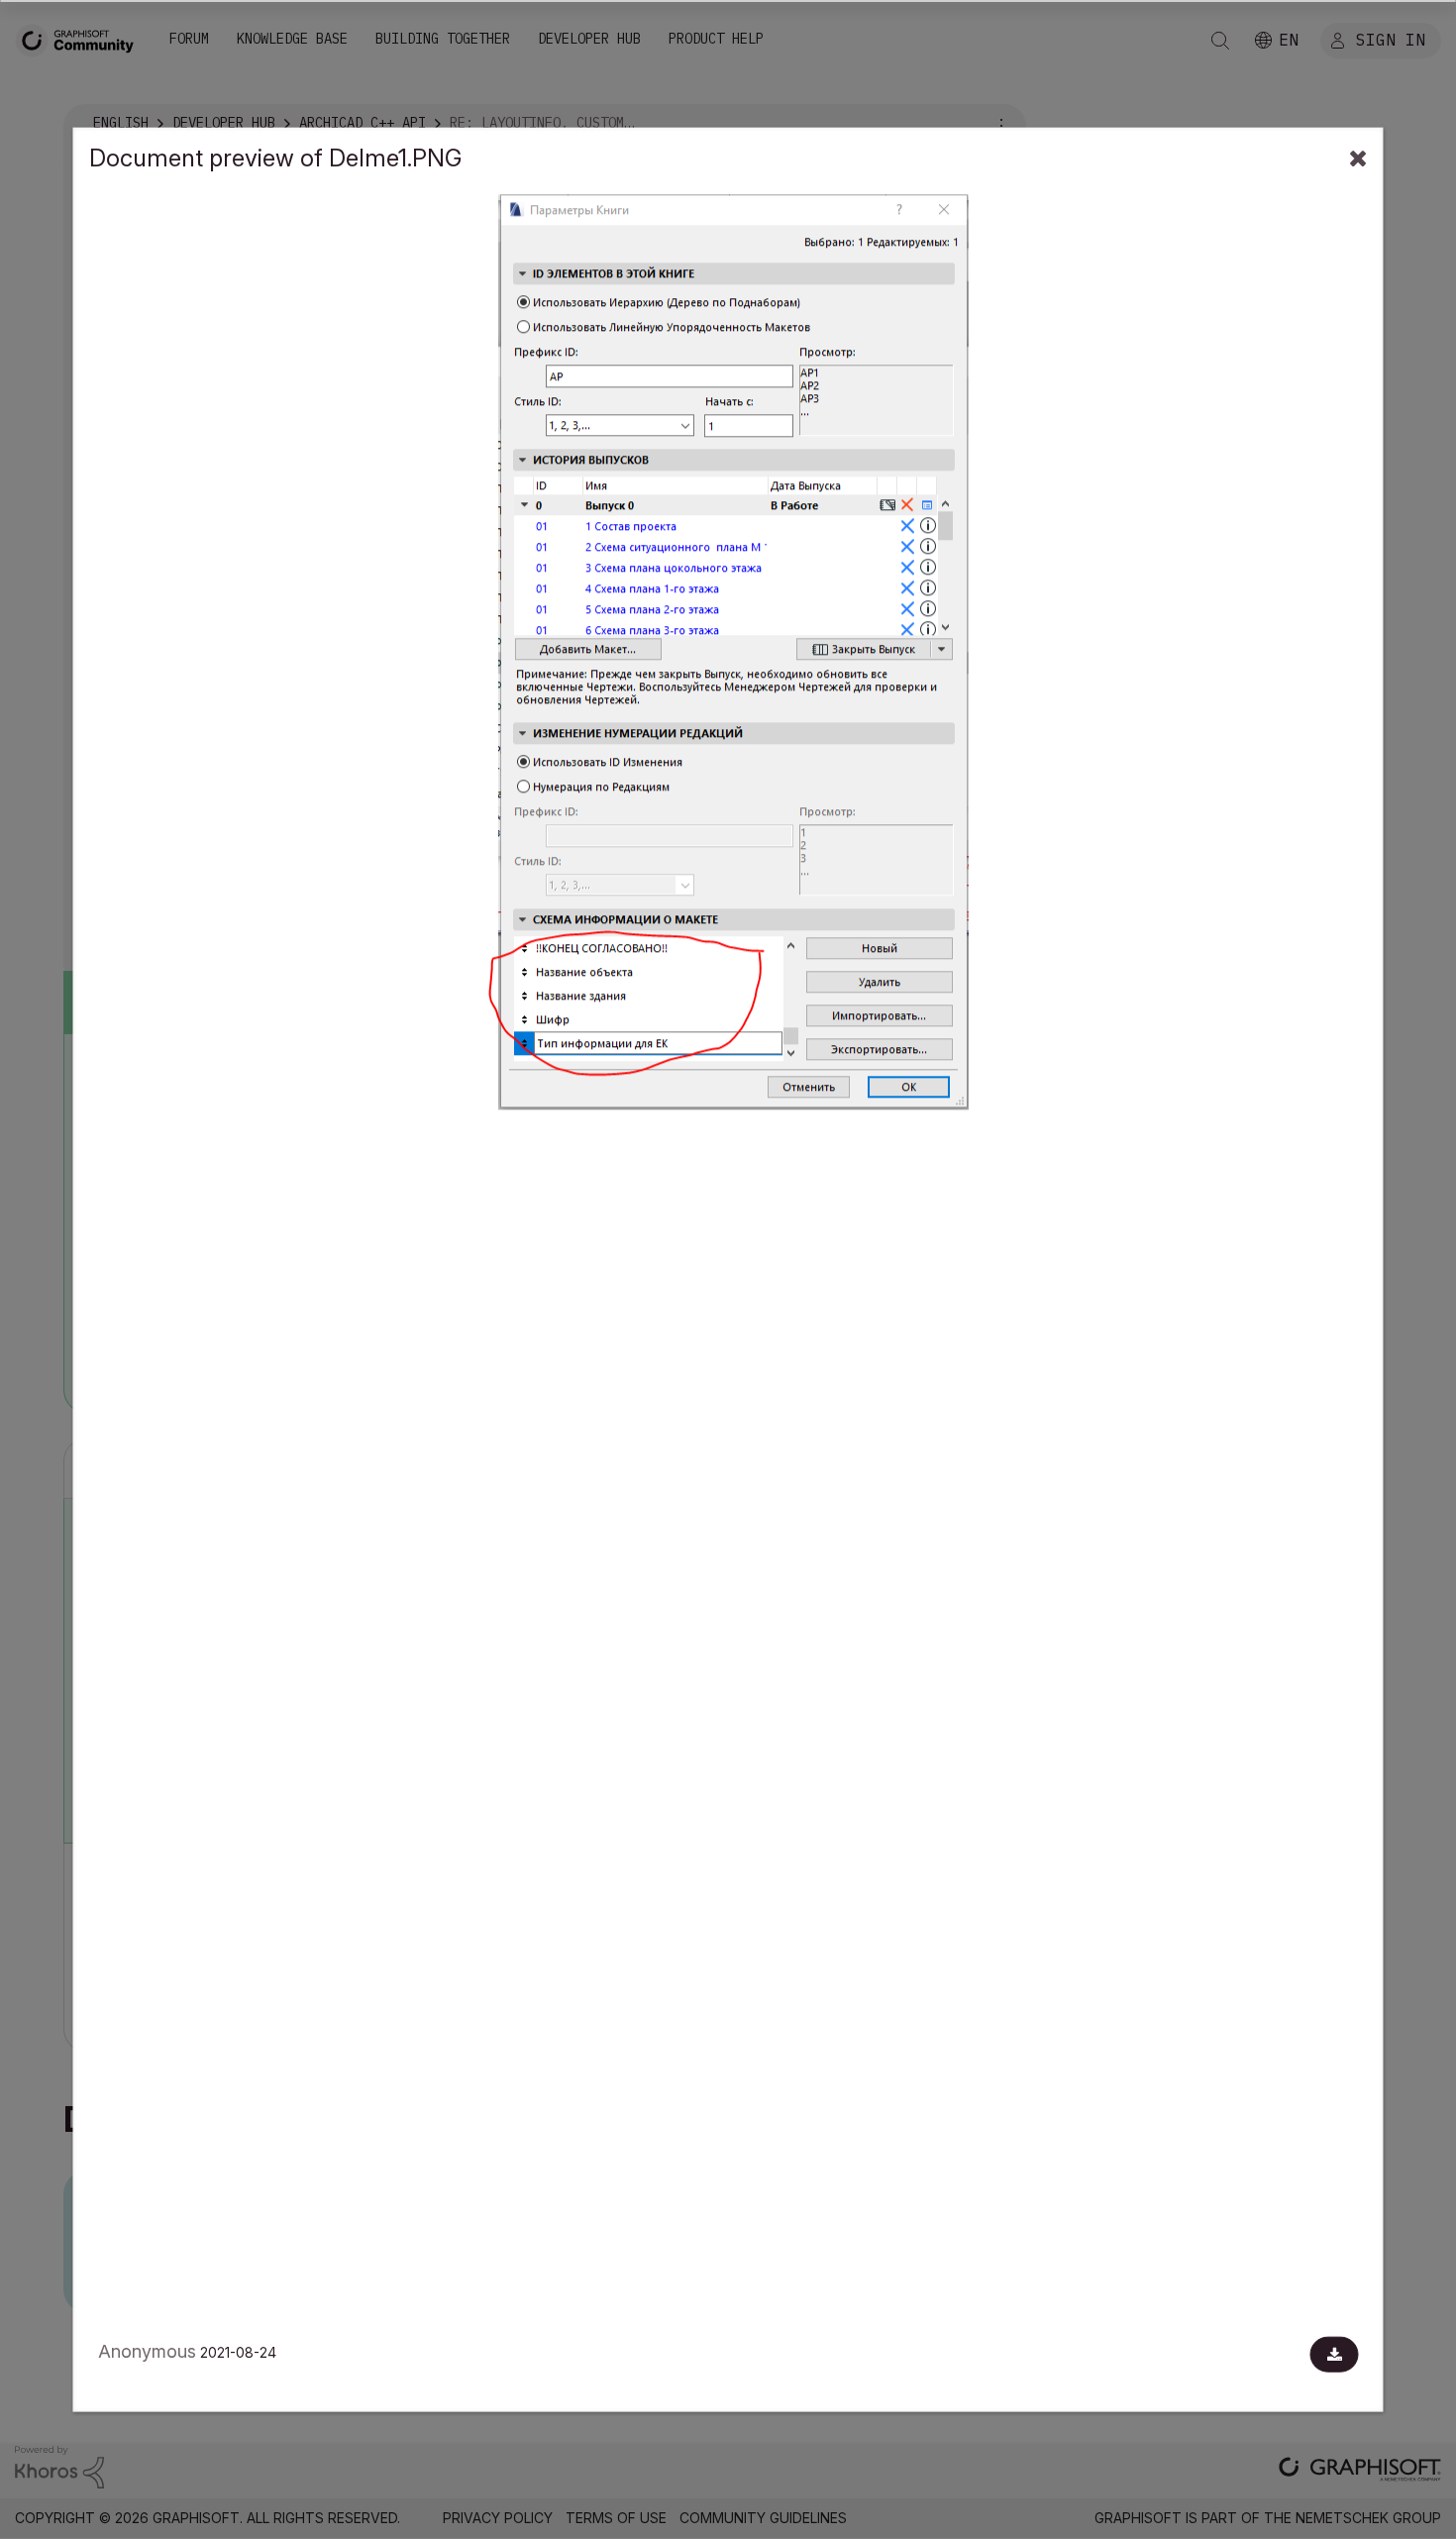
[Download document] (1335, 2355)
